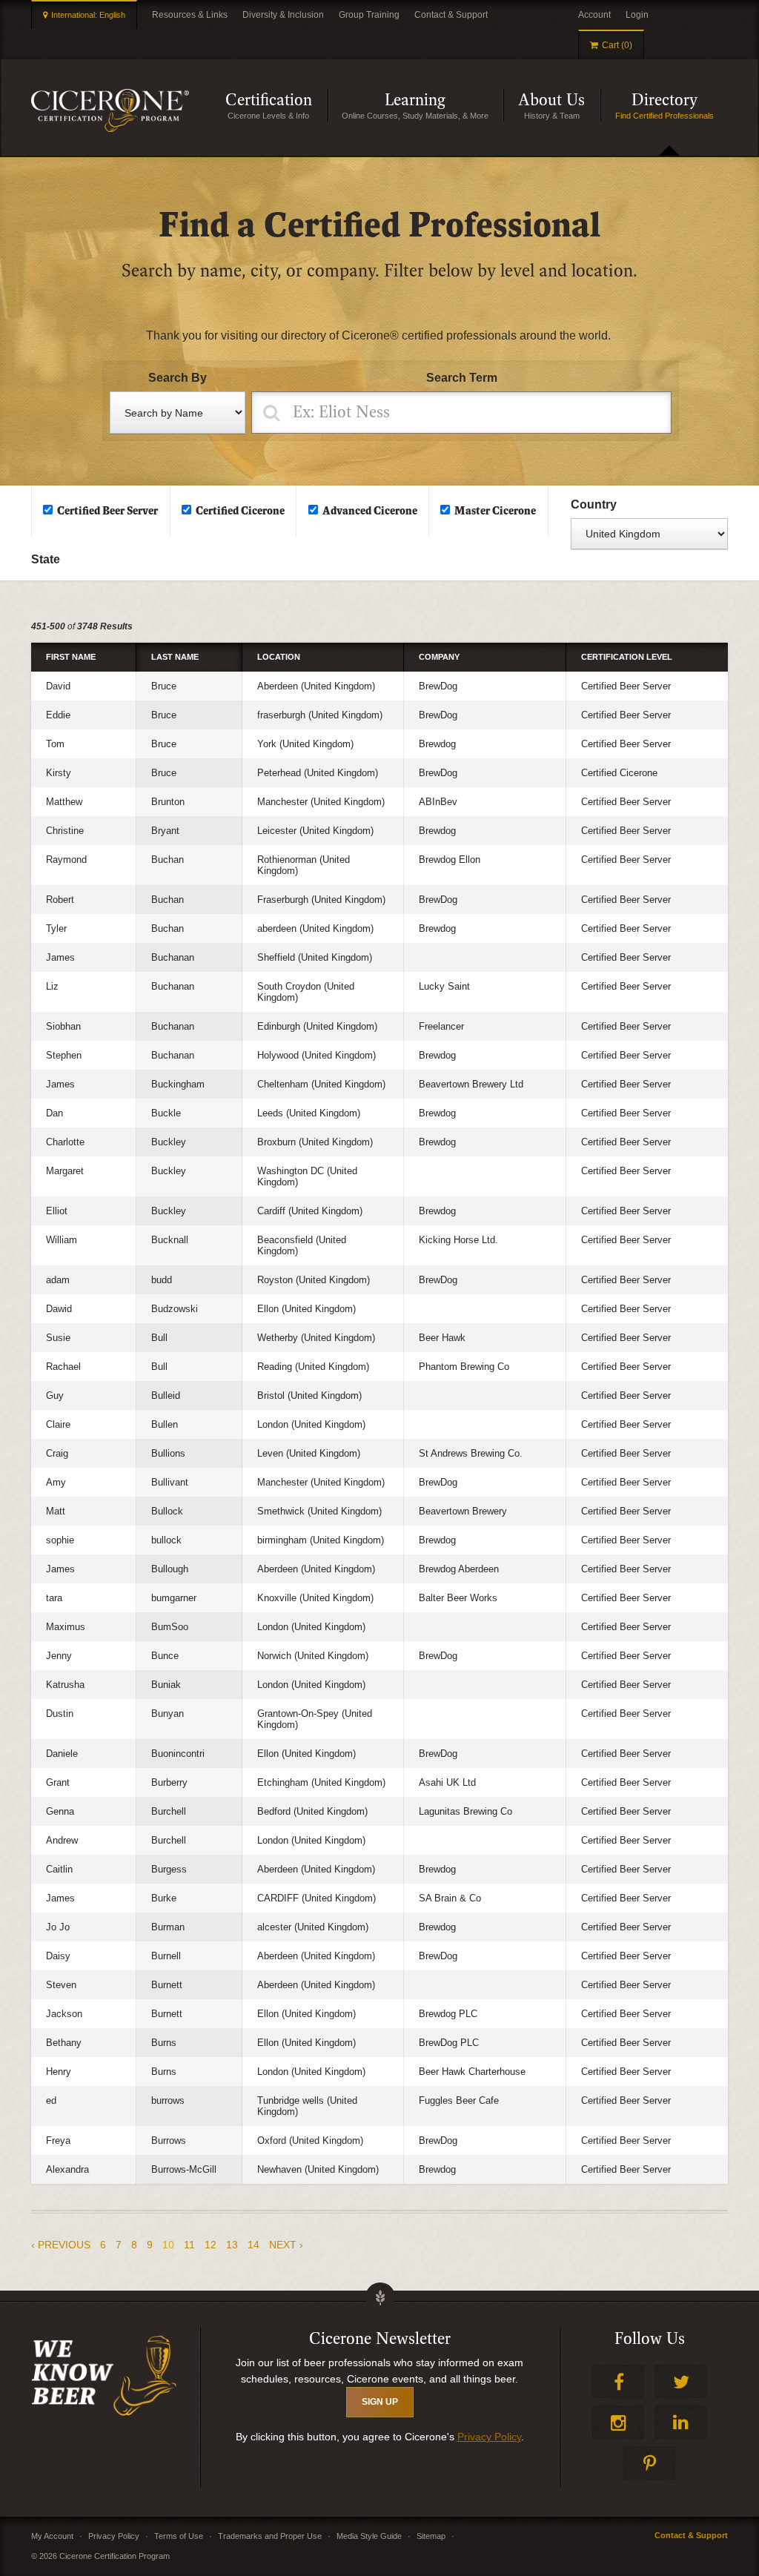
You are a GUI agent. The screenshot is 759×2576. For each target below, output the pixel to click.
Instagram (618, 2422)
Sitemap (431, 2536)
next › (286, 2245)
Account (594, 15)
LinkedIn (680, 2422)
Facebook (618, 2381)
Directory (680, 106)
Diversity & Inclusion (283, 15)
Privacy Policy (489, 2437)
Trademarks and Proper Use (270, 2536)
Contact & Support (451, 15)
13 (232, 2245)
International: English (88, 15)
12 (211, 2245)
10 (168, 2245)
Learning (444, 106)
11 (189, 2245)
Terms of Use (179, 2536)
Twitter (680, 2381)
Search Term (462, 378)
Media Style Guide (369, 2536)
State (46, 559)
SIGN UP (380, 2402)
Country (594, 504)
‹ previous (61, 2245)
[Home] (110, 110)
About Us (559, 106)
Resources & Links (190, 15)
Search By (178, 378)
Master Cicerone (495, 511)
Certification (276, 106)
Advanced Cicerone (370, 511)
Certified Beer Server (107, 511)
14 (253, 2245)
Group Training (369, 15)
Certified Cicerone (240, 511)
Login (637, 15)
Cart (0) (617, 45)
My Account (52, 2536)
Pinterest (649, 2463)
